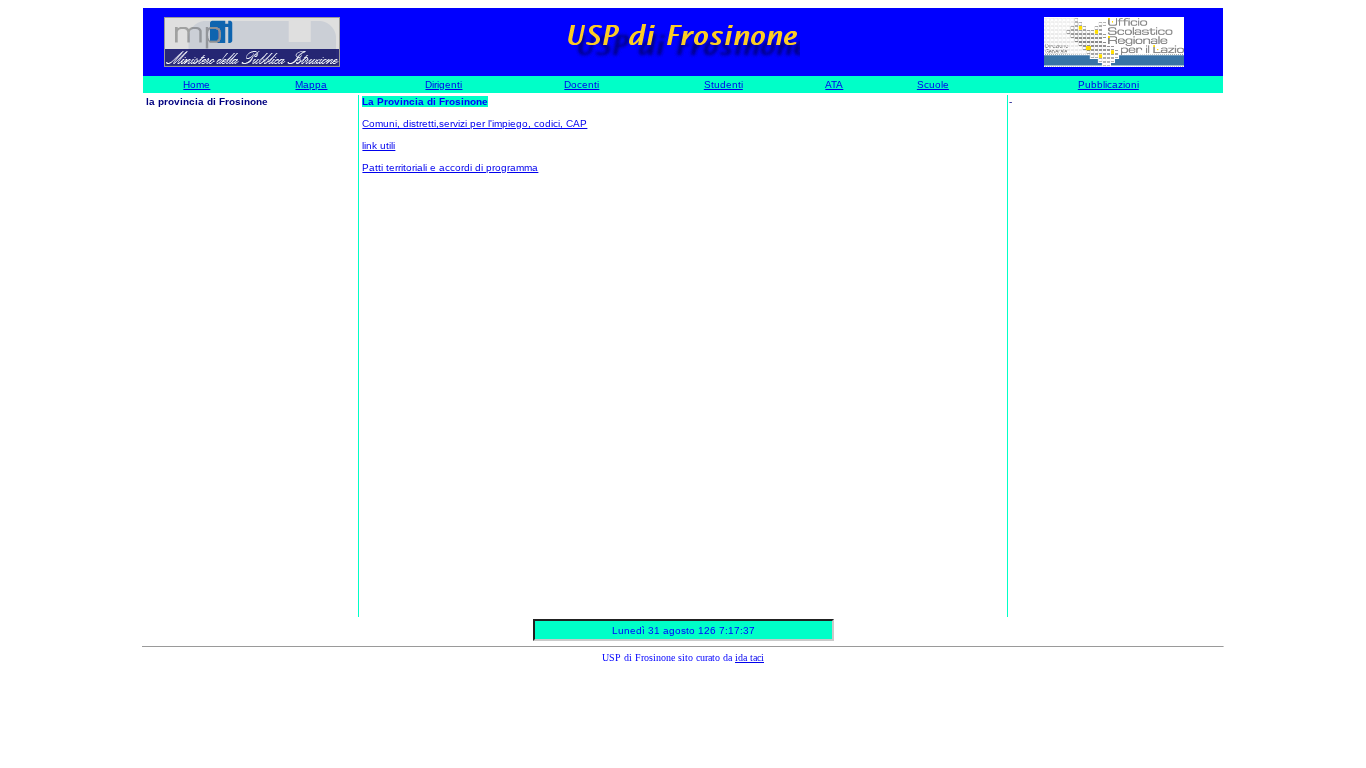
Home (196, 84)
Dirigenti (443, 84)
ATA (834, 84)
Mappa (311, 84)
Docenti (581, 84)
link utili (378, 145)
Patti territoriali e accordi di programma (450, 167)
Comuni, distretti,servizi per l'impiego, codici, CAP (474, 123)
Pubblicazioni (1108, 84)
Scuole (933, 84)
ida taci (749, 657)
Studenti (723, 84)
